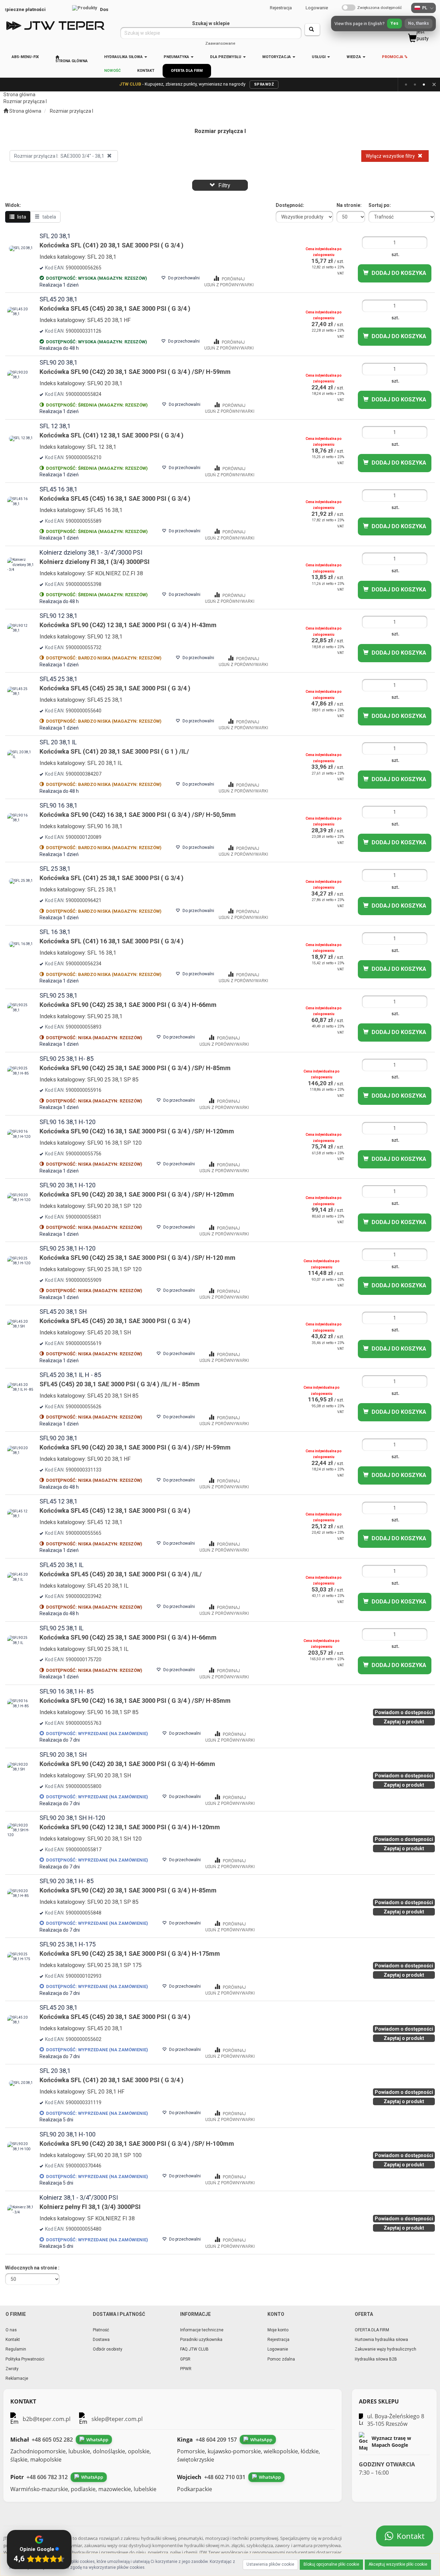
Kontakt (13, 2340)
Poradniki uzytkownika (201, 2340)
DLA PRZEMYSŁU (226, 57)
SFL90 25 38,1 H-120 (68, 1248)
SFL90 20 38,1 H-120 (68, 1185)
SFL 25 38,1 (55, 869)
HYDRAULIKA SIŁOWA (124, 57)
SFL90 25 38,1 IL (62, 1628)
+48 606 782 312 (47, 2477)
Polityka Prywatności (25, 2359)
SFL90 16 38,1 (58, 805)
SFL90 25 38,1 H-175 (68, 1944)
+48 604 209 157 (216, 2440)
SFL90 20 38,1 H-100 (68, 2134)
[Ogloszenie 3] (424, 85)
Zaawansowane (220, 43)
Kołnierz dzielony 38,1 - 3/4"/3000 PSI (91, 552)
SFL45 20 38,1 (58, 299)
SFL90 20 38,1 (58, 362)
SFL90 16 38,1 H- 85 (67, 1691)
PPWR (186, 2369)
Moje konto (278, 2330)
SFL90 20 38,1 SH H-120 (72, 1818)
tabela (49, 217)
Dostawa (101, 2340)
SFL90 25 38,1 (58, 995)
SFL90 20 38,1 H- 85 (67, 1881)
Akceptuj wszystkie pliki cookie (398, 2564)
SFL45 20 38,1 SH (63, 1312)
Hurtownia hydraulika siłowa (381, 2340)
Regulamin (16, 2349)
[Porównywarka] (377, 26)
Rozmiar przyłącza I (71, 111)
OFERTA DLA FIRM (372, 2330)
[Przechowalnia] (395, 26)
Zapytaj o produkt (404, 1722)
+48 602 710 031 (225, 2477)
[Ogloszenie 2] (415, 85)
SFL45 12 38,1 (58, 1501)
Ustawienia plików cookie (270, 2564)
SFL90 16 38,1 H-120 (68, 1122)
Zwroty (12, 2369)
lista (21, 217)
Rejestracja (281, 8)
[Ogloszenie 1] (406, 85)
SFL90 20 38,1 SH (63, 1755)
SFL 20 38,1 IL (58, 742)
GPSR (185, 2359)
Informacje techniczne (202, 2330)
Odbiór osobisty (108, 2349)
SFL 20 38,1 (55, 236)
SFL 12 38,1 (55, 426)
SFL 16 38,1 (55, 932)
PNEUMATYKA (177, 57)
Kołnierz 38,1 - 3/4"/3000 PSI (79, 2197)
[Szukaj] (312, 30)
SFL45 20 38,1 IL (62, 1565)
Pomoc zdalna (281, 2359)
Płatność (101, 2330)
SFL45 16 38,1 (58, 489)
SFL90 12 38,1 (58, 616)
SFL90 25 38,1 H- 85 (67, 1059)
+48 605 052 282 (52, 2440)
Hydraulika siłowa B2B (376, 2359)
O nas (11, 2330)
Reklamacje (17, 2378)
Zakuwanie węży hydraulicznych (386, 2349)
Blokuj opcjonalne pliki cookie (331, 2564)
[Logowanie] (340, 26)
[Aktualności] (358, 26)
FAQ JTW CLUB (194, 2349)
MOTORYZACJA (277, 57)
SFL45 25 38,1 (58, 679)
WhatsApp (97, 2440)
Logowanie (317, 8)
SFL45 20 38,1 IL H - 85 (70, 1375)
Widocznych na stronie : (32, 2268)
